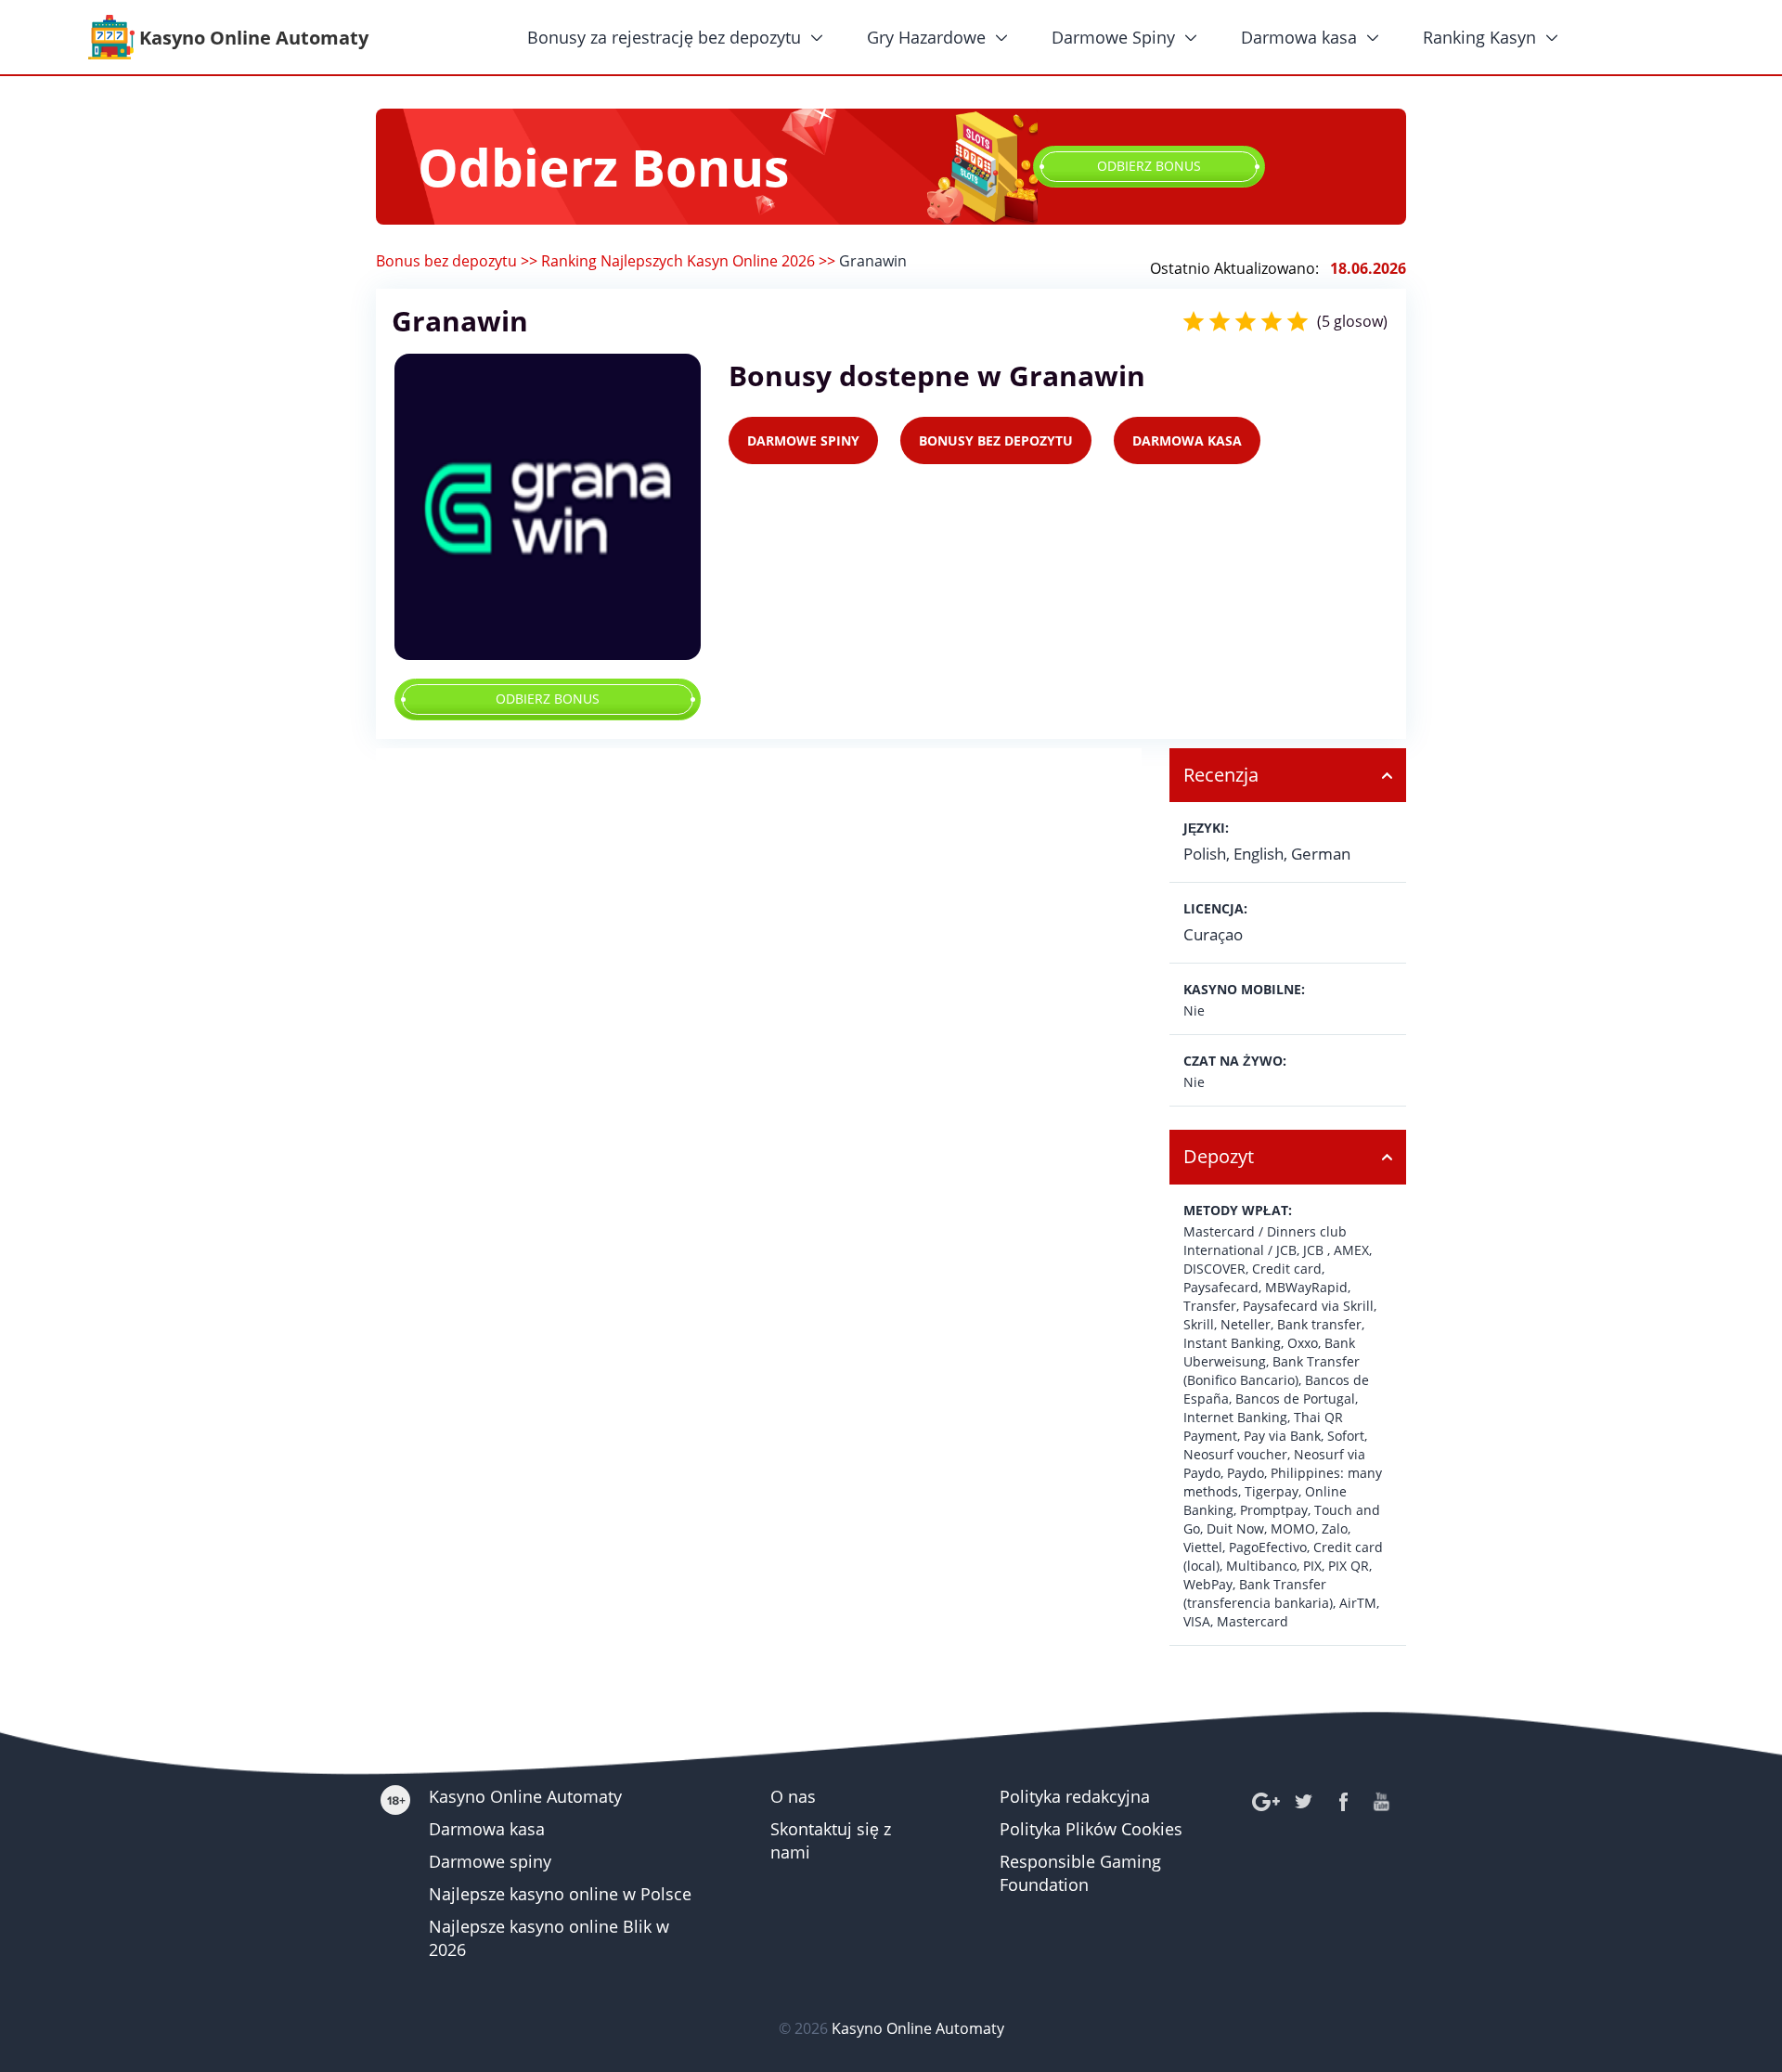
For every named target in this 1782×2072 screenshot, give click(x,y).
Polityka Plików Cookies (1091, 1829)
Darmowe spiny (490, 1861)
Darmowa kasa (1299, 37)
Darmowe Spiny (1113, 37)
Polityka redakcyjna (1075, 1796)
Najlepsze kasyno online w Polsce (560, 1894)
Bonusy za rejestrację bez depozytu (664, 37)
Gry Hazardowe (926, 37)
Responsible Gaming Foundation (1080, 1873)
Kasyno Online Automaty (525, 1796)
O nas (793, 1796)
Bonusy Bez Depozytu (996, 440)
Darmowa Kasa (1187, 440)
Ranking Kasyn (1479, 37)
